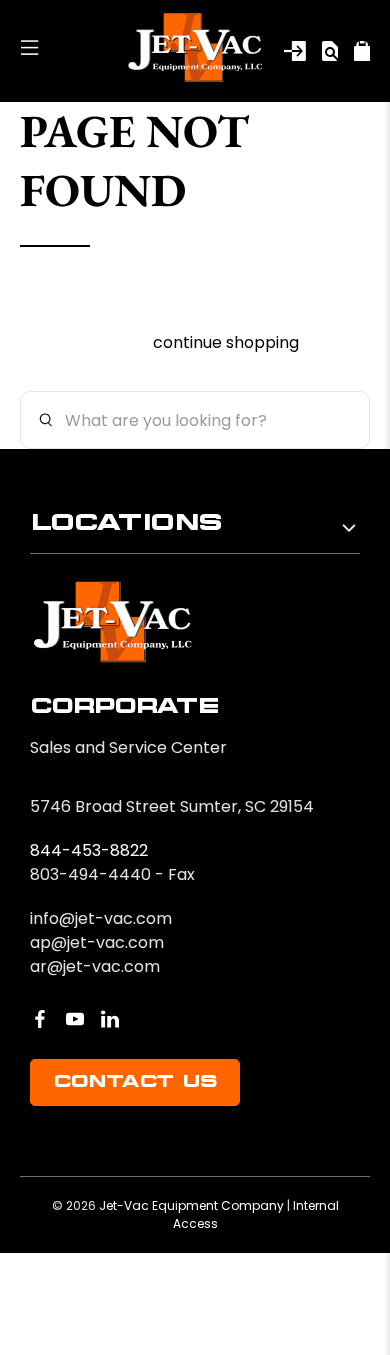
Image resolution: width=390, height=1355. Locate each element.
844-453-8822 (89, 850)
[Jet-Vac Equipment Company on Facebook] (40, 1019)
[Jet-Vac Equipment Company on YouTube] (75, 1019)
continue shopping (226, 342)
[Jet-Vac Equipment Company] (195, 51)
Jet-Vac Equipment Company (191, 1205)
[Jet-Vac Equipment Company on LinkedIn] (110, 1019)
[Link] (295, 51)
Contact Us (135, 1081)
